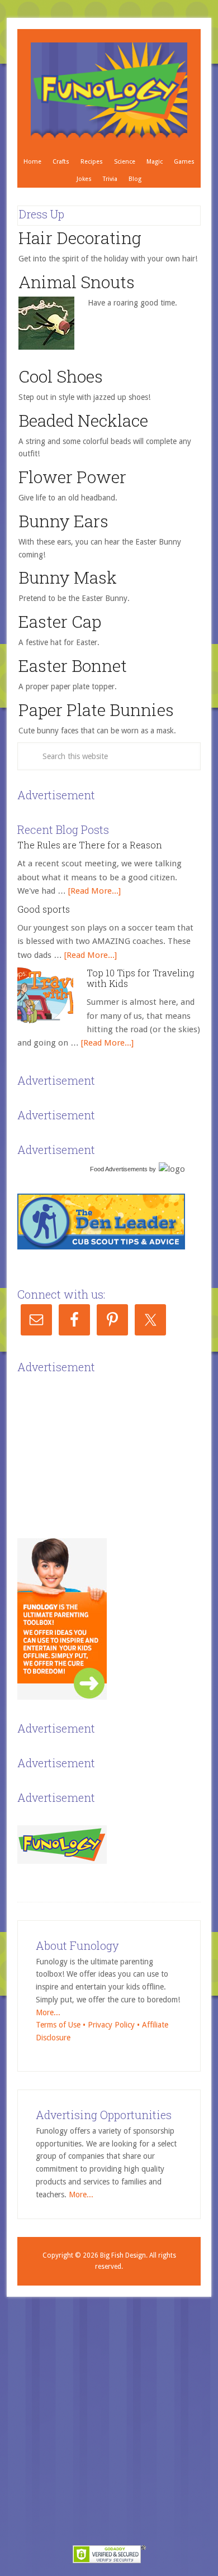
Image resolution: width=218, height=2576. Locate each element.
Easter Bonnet (73, 666)
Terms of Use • (62, 2025)
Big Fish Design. (124, 2255)
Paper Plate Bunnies (96, 710)
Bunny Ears (63, 521)
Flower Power (72, 477)
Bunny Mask (68, 577)
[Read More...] (94, 891)
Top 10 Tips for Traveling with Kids (140, 978)
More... (48, 2012)
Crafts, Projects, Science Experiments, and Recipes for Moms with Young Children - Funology (109, 91)
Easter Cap (60, 621)
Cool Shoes (61, 376)
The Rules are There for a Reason (90, 845)
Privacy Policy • (115, 2025)
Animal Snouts (77, 282)
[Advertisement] (101, 1447)
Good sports (44, 909)
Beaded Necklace (83, 420)
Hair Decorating (80, 238)
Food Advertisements (119, 1169)
